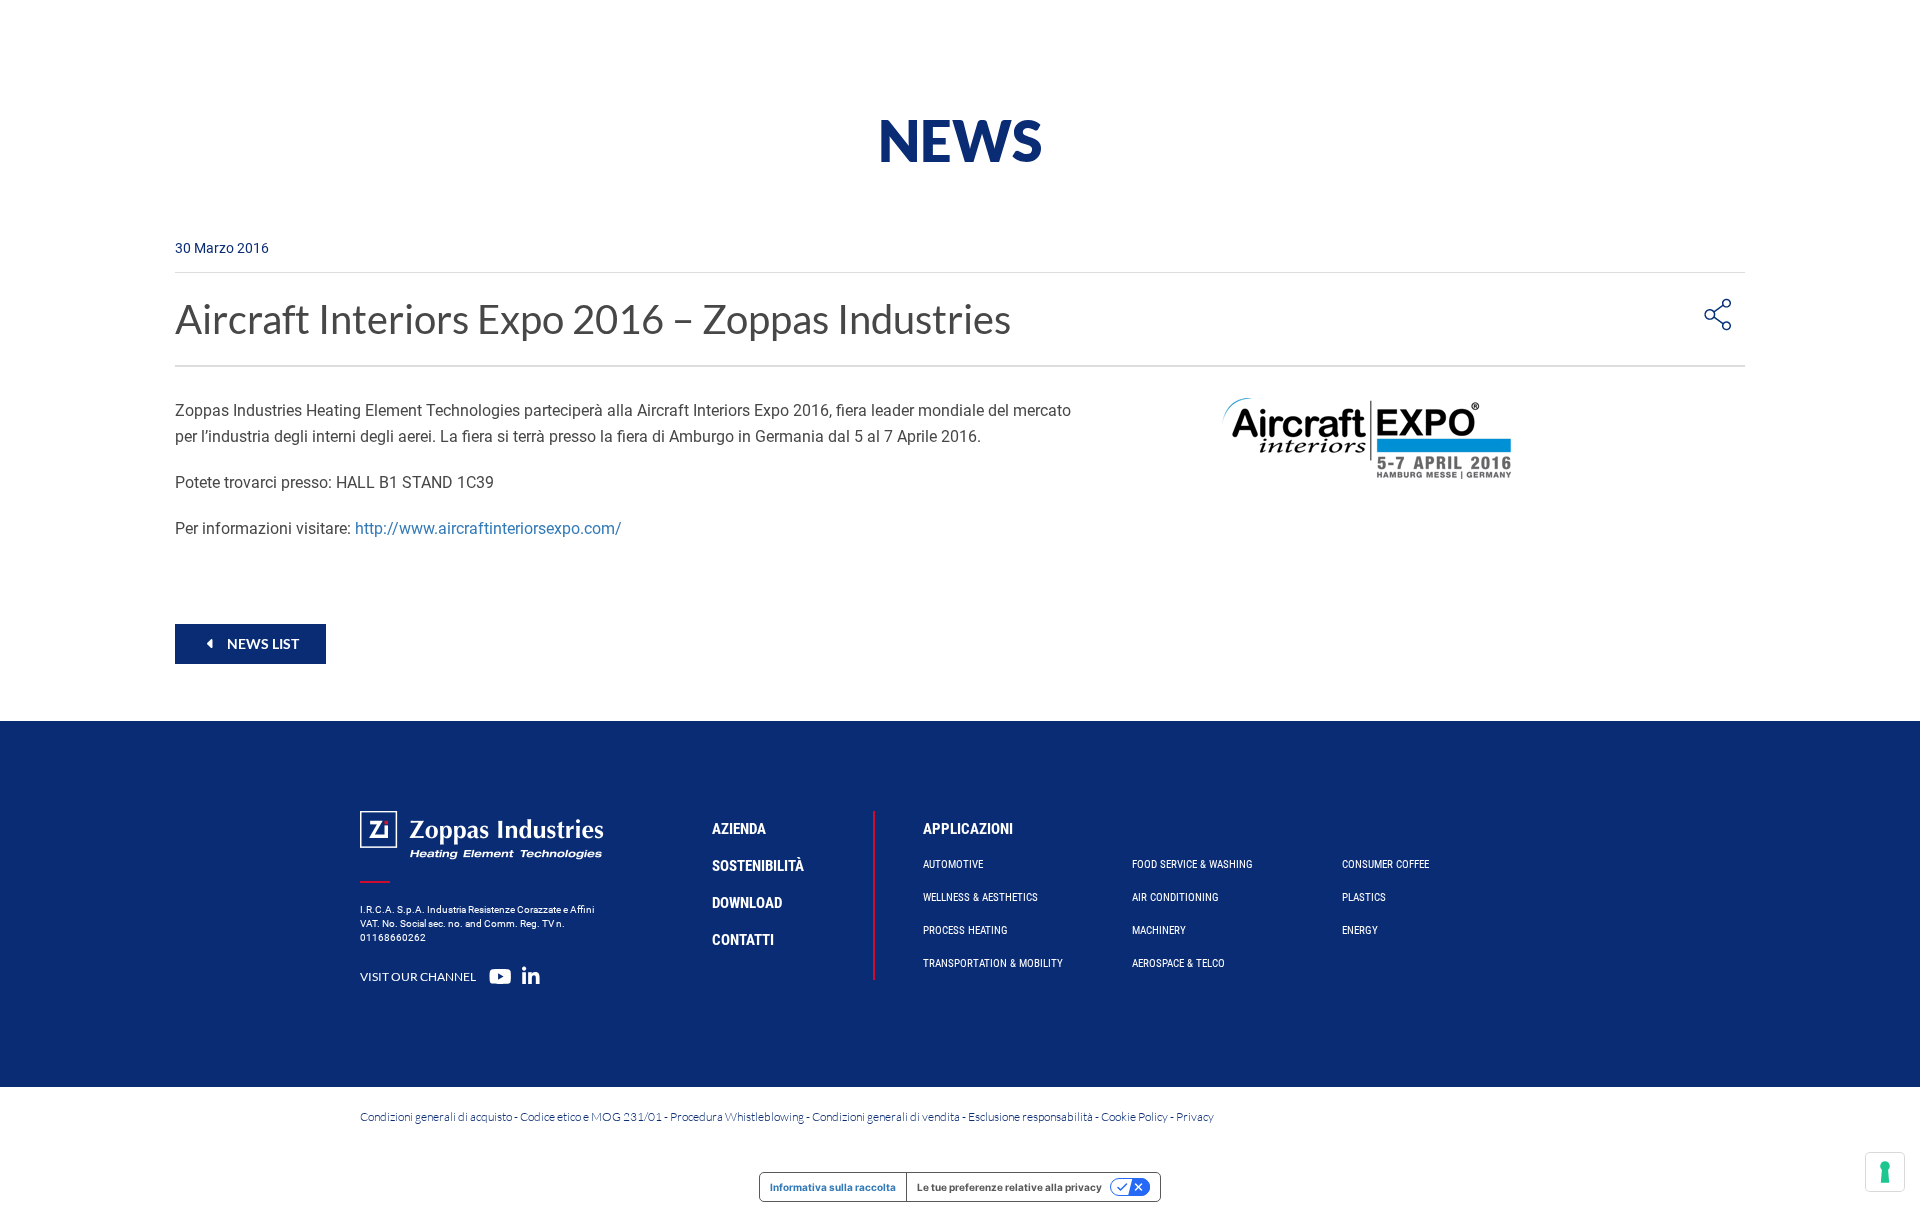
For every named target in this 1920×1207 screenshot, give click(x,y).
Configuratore (903, 44)
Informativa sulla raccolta (833, 1187)
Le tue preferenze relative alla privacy (1009, 1187)
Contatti (1347, 44)
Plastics (1364, 897)
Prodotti (763, 44)
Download (747, 903)
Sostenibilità (758, 866)
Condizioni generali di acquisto (436, 1116)
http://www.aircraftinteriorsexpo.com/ (488, 528)
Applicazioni (968, 829)
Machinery (1159, 930)
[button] (250, 643)
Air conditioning (1175, 897)
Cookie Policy (1134, 1116)
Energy (1360, 930)
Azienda (1148, 44)
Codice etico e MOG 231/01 (591, 1116)
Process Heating (965, 930)
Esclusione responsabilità (1030, 1116)
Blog (1246, 44)
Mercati (1039, 44)
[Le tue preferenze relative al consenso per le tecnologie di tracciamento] (1885, 1172)
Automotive (953, 864)
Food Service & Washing (1192, 864)
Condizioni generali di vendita (886, 1116)
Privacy (1195, 1116)
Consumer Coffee (1385, 864)
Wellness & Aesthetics (980, 897)
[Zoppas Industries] (526, 45)
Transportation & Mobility (993, 963)
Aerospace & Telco (1178, 963)
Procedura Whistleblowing (737, 1116)
